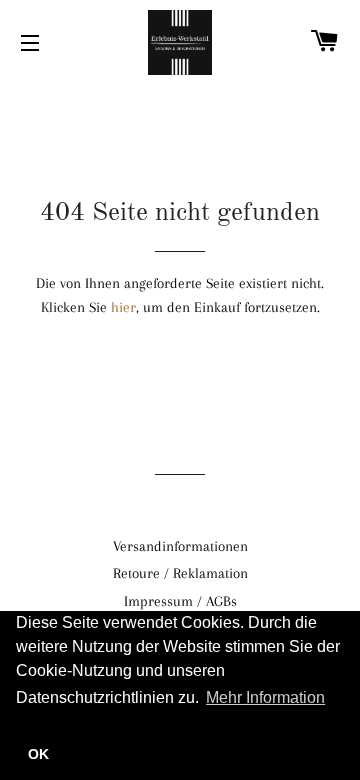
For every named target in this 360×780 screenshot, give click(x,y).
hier (123, 307)
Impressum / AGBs (180, 601)
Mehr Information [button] (265, 697)
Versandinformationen (180, 546)
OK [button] (38, 754)
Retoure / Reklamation (180, 573)
